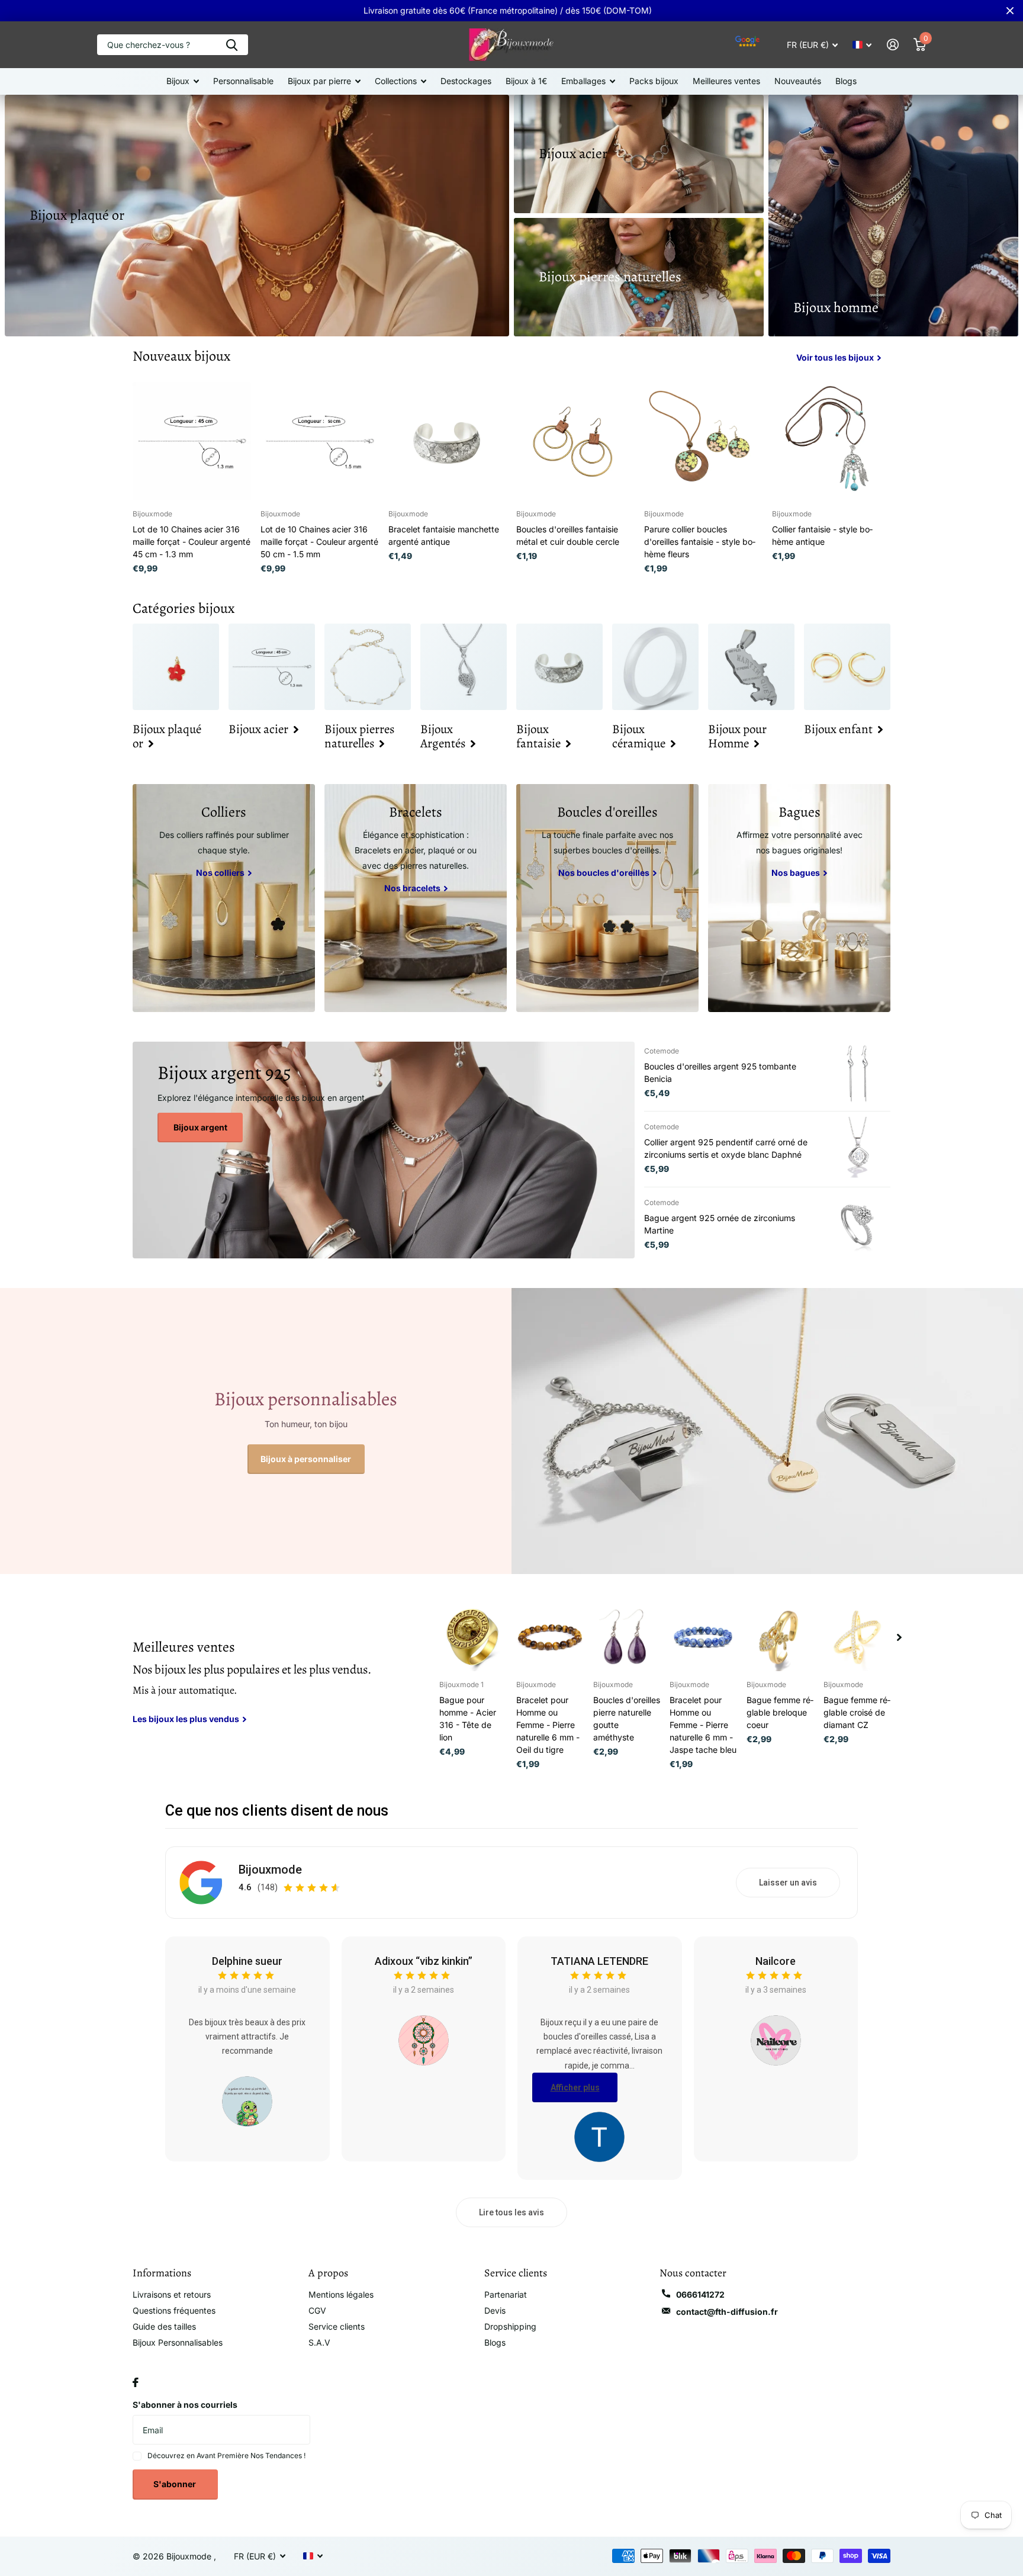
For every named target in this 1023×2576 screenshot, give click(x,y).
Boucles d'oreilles (607, 812)
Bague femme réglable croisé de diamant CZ (857, 1712)
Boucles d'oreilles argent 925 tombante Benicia (720, 1072)
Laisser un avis (788, 1883)
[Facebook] (136, 2382)
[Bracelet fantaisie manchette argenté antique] (448, 441)
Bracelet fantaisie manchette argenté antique (444, 535)
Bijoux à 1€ (526, 81)
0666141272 (700, 2294)
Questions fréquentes (174, 2310)
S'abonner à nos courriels (185, 2405)
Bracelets (416, 812)
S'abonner (176, 2484)
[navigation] (899, 1637)
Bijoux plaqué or (77, 215)
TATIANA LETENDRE (599, 1961)
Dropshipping (510, 2326)
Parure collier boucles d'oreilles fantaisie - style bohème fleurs (700, 542)
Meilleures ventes (726, 81)
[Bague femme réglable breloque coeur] (780, 1637)
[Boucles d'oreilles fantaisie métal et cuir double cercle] (575, 441)
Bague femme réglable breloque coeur (780, 1712)
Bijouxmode (270, 1870)
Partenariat (506, 2294)
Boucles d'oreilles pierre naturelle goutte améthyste (627, 1719)
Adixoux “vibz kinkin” (424, 1961)
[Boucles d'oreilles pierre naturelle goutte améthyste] (627, 1637)
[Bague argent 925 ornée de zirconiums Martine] (858, 1225)
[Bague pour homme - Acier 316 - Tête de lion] (473, 1637)
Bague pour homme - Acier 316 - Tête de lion (468, 1719)
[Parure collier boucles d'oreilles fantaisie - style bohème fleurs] (703, 441)
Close (1010, 11)
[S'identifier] (892, 45)
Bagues (800, 812)
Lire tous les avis (511, 2212)
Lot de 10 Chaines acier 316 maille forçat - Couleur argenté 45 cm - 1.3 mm (192, 542)
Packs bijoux (654, 81)
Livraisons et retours (172, 2294)
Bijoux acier (573, 153)
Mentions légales (341, 2294)
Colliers (224, 812)
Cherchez (232, 45)
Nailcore (776, 1961)
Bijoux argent (200, 1127)
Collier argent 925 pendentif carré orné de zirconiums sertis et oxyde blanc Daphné (726, 1148)
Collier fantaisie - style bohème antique (822, 535)
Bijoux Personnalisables (178, 2342)
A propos (328, 2273)
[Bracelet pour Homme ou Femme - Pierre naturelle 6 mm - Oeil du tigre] (550, 1637)
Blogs (846, 81)
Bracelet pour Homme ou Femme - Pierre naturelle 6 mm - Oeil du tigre (548, 1725)
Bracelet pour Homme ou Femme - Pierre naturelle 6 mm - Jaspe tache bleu (703, 1725)
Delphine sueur (247, 1961)
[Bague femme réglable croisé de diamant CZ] (857, 1637)
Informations (162, 2273)
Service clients (337, 2326)
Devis (495, 2310)
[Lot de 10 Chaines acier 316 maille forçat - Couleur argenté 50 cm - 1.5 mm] (320, 441)
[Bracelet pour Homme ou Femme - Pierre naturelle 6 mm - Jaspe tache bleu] (703, 1637)
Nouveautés (798, 81)
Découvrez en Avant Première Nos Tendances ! (226, 2455)
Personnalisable (243, 81)
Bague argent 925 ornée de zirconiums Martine (720, 1224)
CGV (317, 2310)
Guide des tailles (164, 2326)
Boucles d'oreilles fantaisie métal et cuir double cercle (568, 535)
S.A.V (319, 2342)
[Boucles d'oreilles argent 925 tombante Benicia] (858, 1073)
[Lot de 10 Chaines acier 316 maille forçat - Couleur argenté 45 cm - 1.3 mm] (192, 441)
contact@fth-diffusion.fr (727, 2312)
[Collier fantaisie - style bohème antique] (831, 441)
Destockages (466, 81)
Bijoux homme (836, 307)
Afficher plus (575, 2087)
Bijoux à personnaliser (306, 1459)
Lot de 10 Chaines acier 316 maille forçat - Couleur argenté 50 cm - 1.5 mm (319, 542)
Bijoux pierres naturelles (610, 277)
